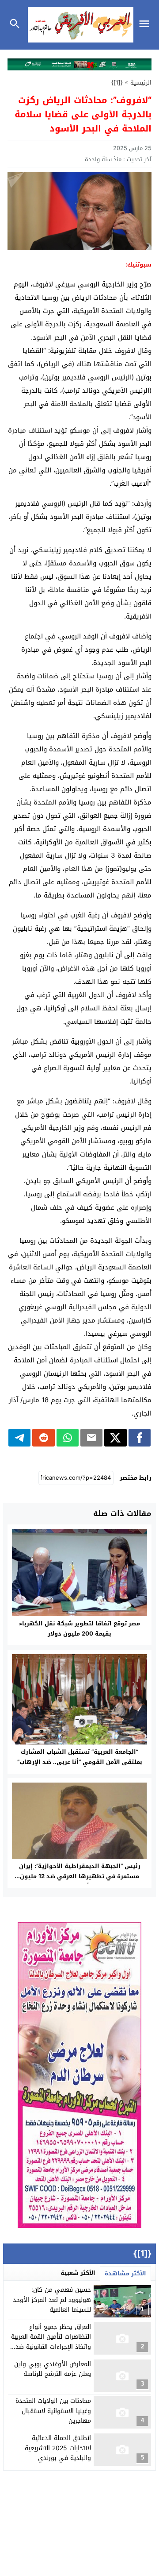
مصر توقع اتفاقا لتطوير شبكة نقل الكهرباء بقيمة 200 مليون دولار (79, 1628)
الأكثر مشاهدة (125, 2273)
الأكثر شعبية (78, 2273)
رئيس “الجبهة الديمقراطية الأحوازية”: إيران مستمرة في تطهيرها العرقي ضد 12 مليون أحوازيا (80, 1876)
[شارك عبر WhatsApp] (68, 1438)
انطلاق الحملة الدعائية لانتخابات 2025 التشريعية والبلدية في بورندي (58, 2448)
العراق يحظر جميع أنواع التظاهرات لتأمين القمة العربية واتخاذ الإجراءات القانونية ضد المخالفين (51, 2342)
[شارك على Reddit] (43, 1438)
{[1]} (117, 83)
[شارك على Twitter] (115, 1438)
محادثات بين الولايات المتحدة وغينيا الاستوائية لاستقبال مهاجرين (53, 2411)
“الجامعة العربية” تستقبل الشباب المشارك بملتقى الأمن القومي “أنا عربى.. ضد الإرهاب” (80, 1757)
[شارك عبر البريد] (91, 1438)
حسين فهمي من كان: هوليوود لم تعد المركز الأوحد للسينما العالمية (52, 2300)
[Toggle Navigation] (146, 25)
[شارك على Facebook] (140, 1438)
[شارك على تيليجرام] (19, 1438)
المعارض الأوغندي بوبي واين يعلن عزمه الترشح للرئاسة (53, 2369)
